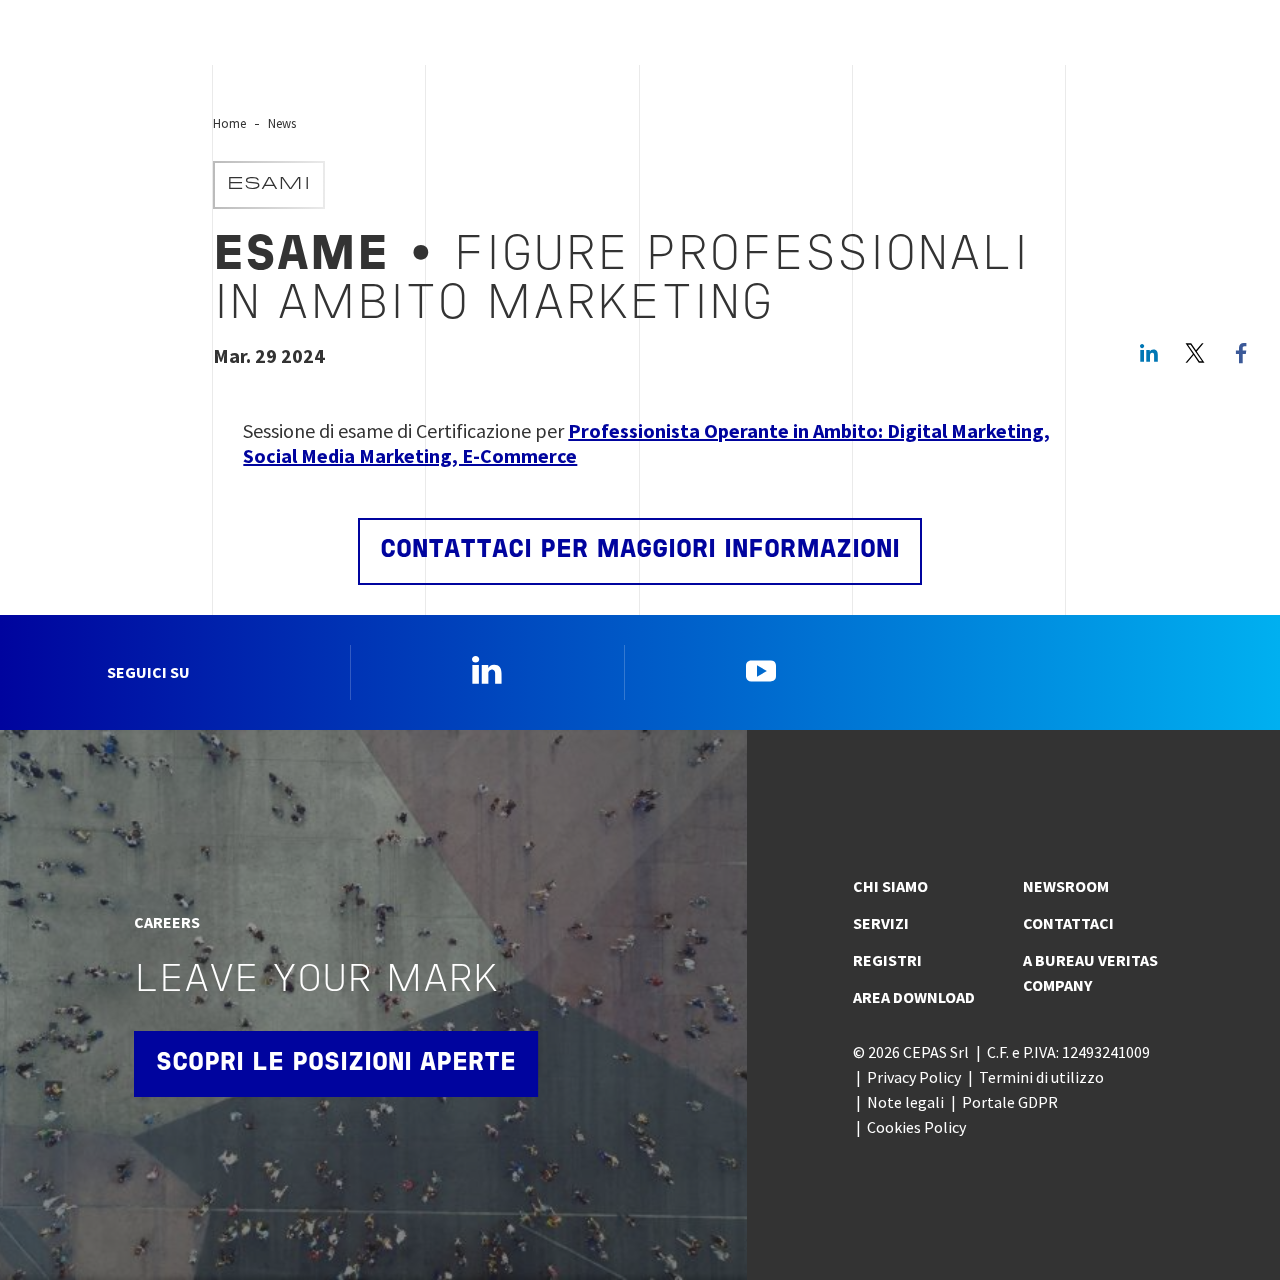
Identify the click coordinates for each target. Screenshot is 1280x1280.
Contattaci (1068, 923)
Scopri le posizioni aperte (336, 1063)
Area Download (914, 997)
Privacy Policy (914, 1077)
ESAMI (269, 185)
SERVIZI (881, 923)
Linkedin (487, 670)
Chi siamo (890, 886)
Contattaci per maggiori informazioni (640, 550)
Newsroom (1066, 886)
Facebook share (1241, 353)
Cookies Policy (916, 1127)
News (282, 123)
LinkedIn (1149, 353)
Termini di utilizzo (1041, 1077)
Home (229, 123)
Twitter (1195, 353)
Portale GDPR (1010, 1102)
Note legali (905, 1102)
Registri (887, 960)
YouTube (761, 670)
